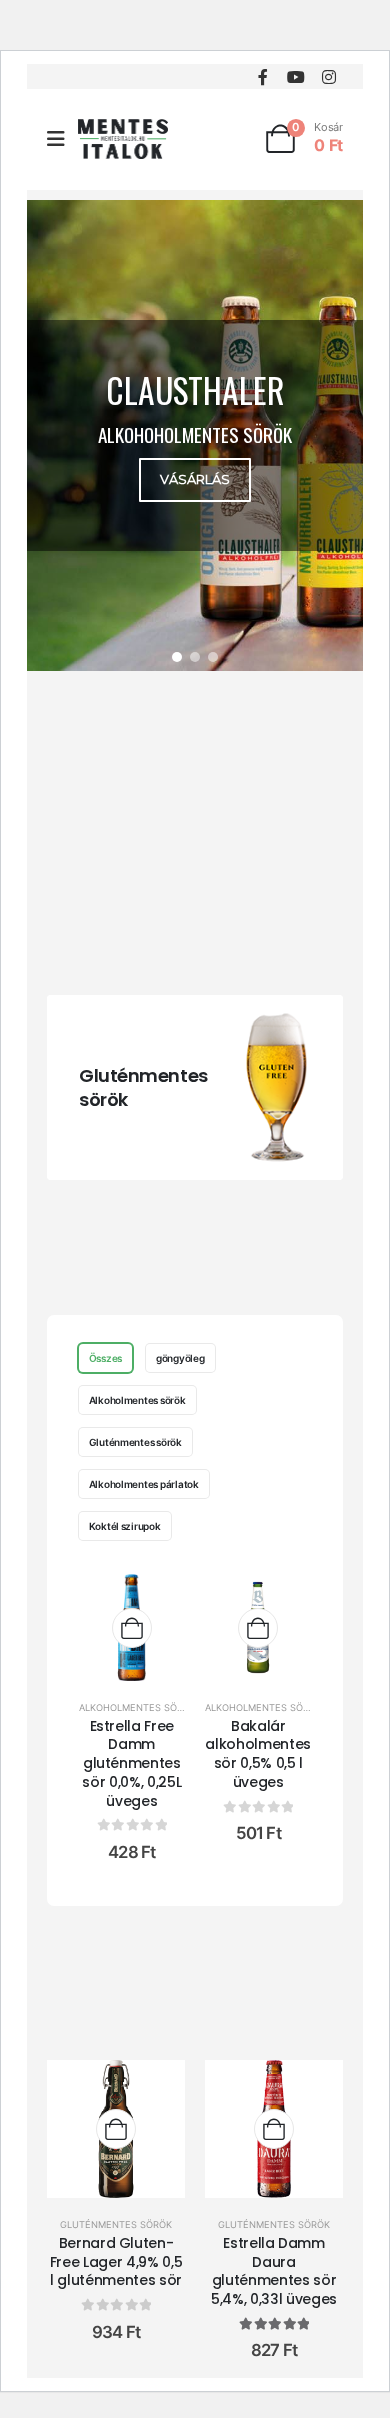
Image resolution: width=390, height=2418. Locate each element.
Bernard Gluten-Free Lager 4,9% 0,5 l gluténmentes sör (116, 2262)
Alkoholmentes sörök (137, 1400)
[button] (195, 436)
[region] (195, 436)
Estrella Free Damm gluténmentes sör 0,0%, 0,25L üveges (131, 1763)
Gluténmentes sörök (143, 1087)
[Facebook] (262, 76)
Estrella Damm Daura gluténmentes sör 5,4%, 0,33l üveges (274, 2271)
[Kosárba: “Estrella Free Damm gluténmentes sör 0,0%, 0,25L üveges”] (132, 1628)
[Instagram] (328, 76)
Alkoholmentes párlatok (144, 1484)
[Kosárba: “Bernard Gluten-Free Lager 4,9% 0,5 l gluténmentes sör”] (116, 2129)
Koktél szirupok (125, 1526)
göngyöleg (180, 1358)
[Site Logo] (123, 139)
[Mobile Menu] (62, 139)
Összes (105, 1358)
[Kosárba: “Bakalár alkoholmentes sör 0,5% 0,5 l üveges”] (258, 1628)
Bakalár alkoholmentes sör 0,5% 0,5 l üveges (257, 1754)
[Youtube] (295, 76)
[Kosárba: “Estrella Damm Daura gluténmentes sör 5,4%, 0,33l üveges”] (274, 2129)
